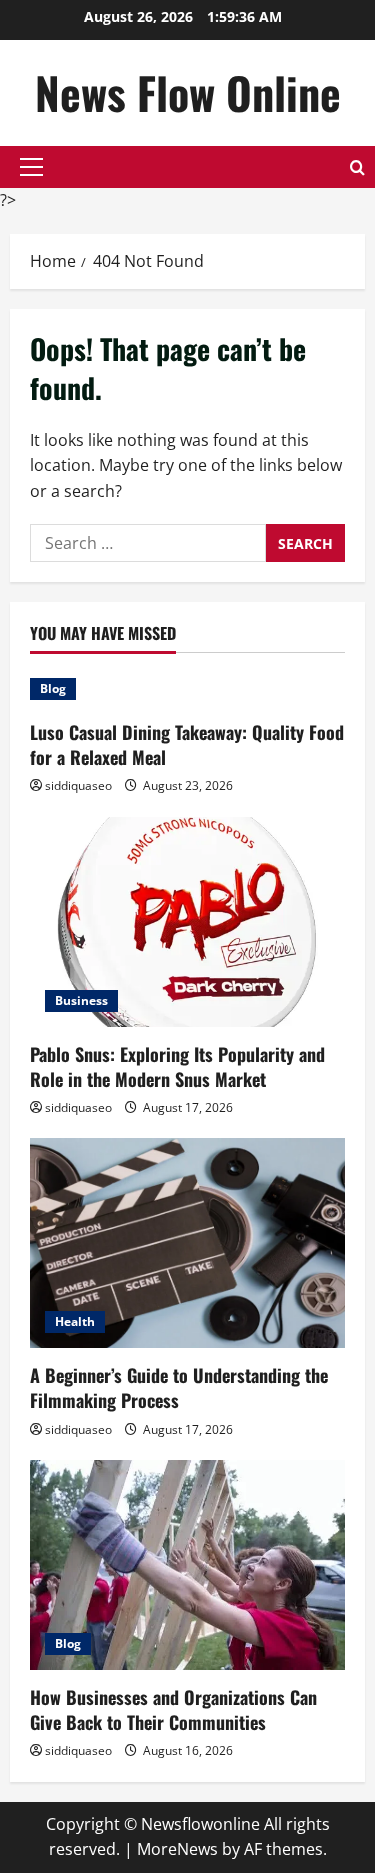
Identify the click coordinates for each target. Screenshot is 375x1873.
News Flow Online (188, 92)
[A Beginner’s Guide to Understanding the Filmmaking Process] (187, 1243)
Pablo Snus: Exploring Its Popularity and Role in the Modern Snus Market (177, 1066)
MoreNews (177, 1849)
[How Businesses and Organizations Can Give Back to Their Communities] (187, 1565)
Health (75, 1321)
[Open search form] (357, 167)
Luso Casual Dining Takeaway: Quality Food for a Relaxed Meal (187, 744)
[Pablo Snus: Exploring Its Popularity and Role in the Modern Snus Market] (187, 922)
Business (81, 1000)
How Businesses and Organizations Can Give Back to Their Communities (173, 1709)
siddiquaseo (78, 785)
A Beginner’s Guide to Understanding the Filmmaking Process (179, 1387)
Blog (53, 688)
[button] (31, 167)
